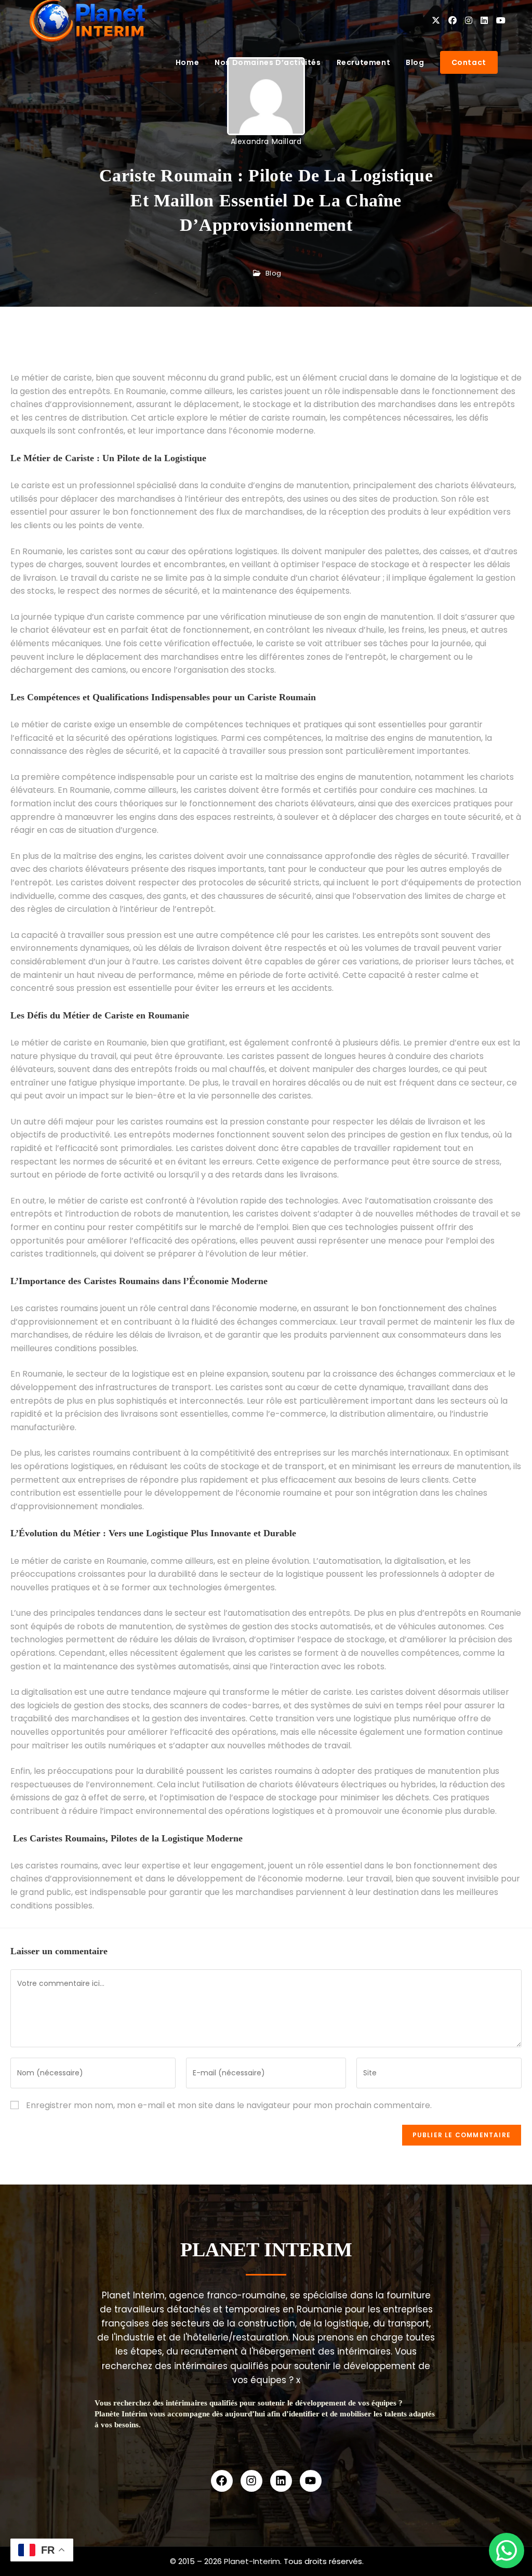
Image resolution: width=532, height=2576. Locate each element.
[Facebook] (222, 2481)
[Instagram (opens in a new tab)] (469, 21)
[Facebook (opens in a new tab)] (453, 21)
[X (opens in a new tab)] (436, 21)
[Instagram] (251, 2481)
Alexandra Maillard (266, 141)
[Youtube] (311, 2481)
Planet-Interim (252, 2561)
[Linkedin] (281, 2481)
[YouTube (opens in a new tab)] (501, 21)
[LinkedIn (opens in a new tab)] (484, 21)
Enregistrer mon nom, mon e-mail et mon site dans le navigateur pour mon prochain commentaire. (229, 2105)
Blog (274, 273)
